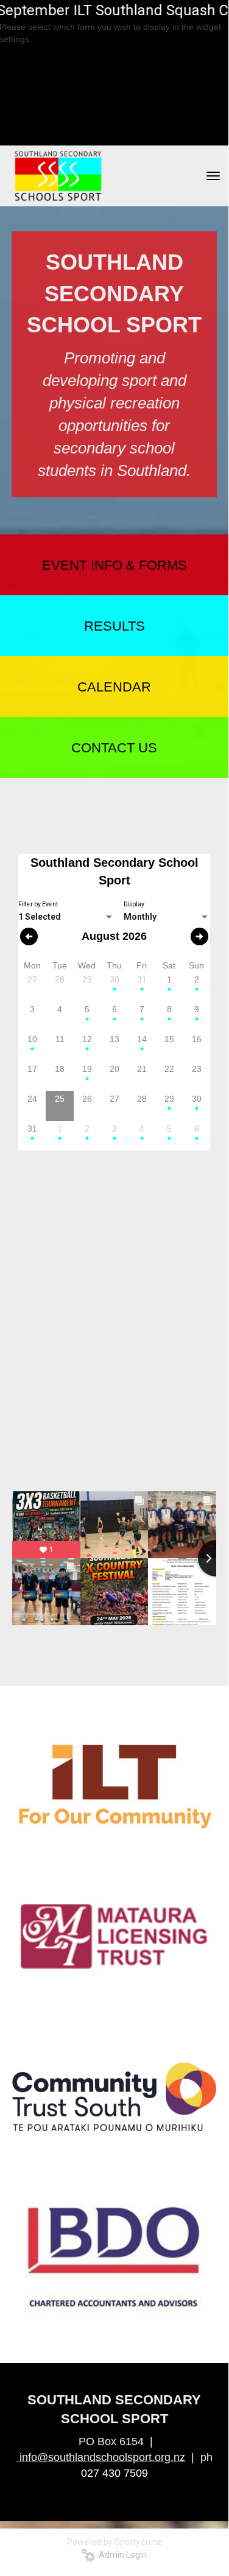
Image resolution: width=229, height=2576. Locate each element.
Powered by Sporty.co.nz (114, 2542)
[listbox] (66, 917)
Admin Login (121, 2555)
